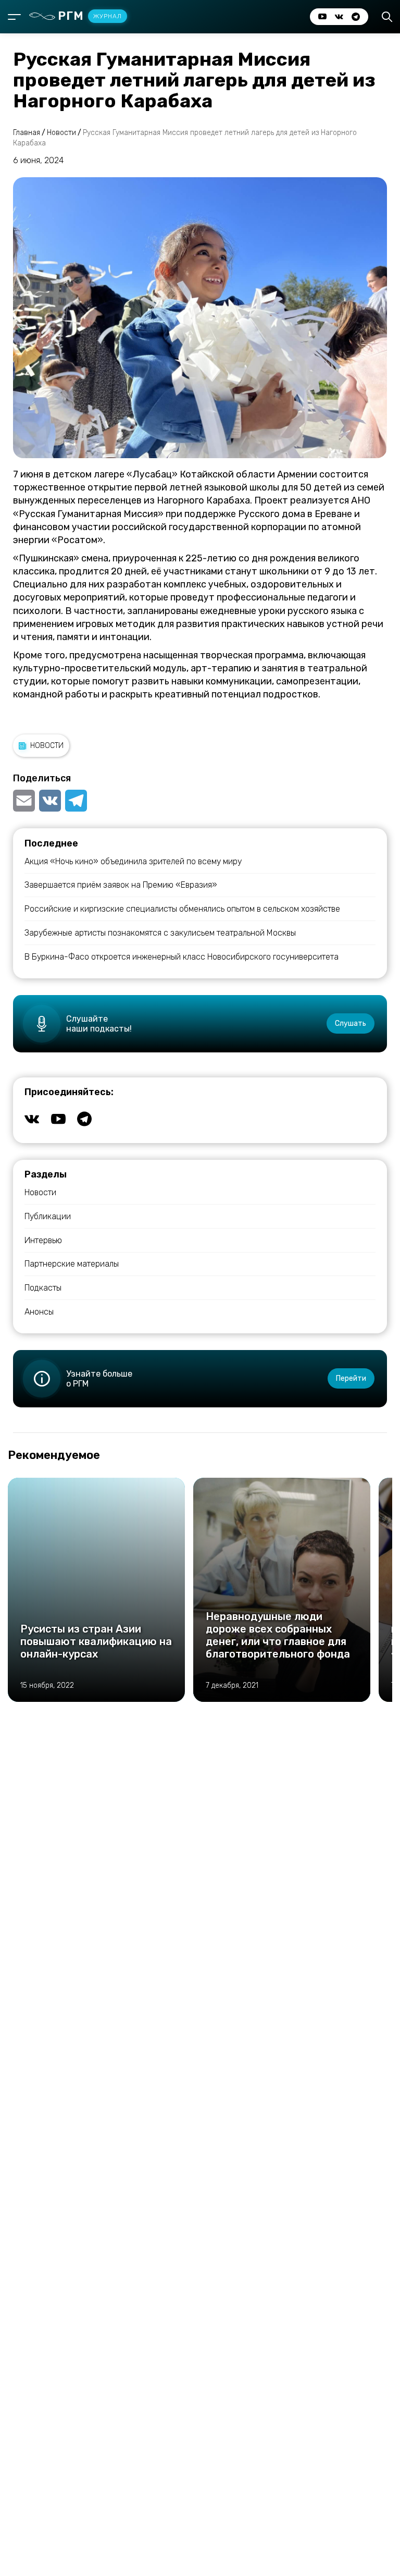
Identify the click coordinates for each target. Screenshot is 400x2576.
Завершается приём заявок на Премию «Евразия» (121, 885)
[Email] (25, 801)
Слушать (351, 1023)
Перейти (351, 1378)
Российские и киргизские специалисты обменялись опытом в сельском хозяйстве (182, 909)
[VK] (50, 801)
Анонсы (39, 1312)
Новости (47, 746)
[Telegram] (76, 801)
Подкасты (43, 1288)
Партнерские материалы (72, 1264)
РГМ (90, 16)
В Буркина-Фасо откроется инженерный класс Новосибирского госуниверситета (182, 957)
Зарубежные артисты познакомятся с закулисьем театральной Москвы (160, 933)
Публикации (48, 1216)
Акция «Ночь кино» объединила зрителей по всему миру (133, 861)
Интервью (43, 1240)
